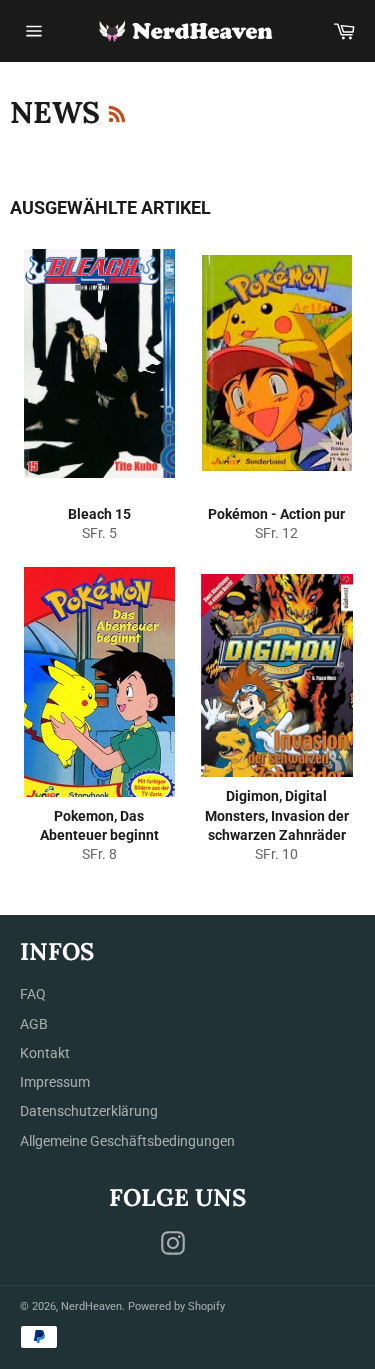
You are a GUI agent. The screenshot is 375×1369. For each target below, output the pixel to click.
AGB (34, 1024)
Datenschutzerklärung (89, 1111)
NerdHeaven (91, 1306)
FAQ (33, 994)
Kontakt (45, 1053)
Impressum (55, 1082)
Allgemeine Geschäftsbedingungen (127, 1141)
